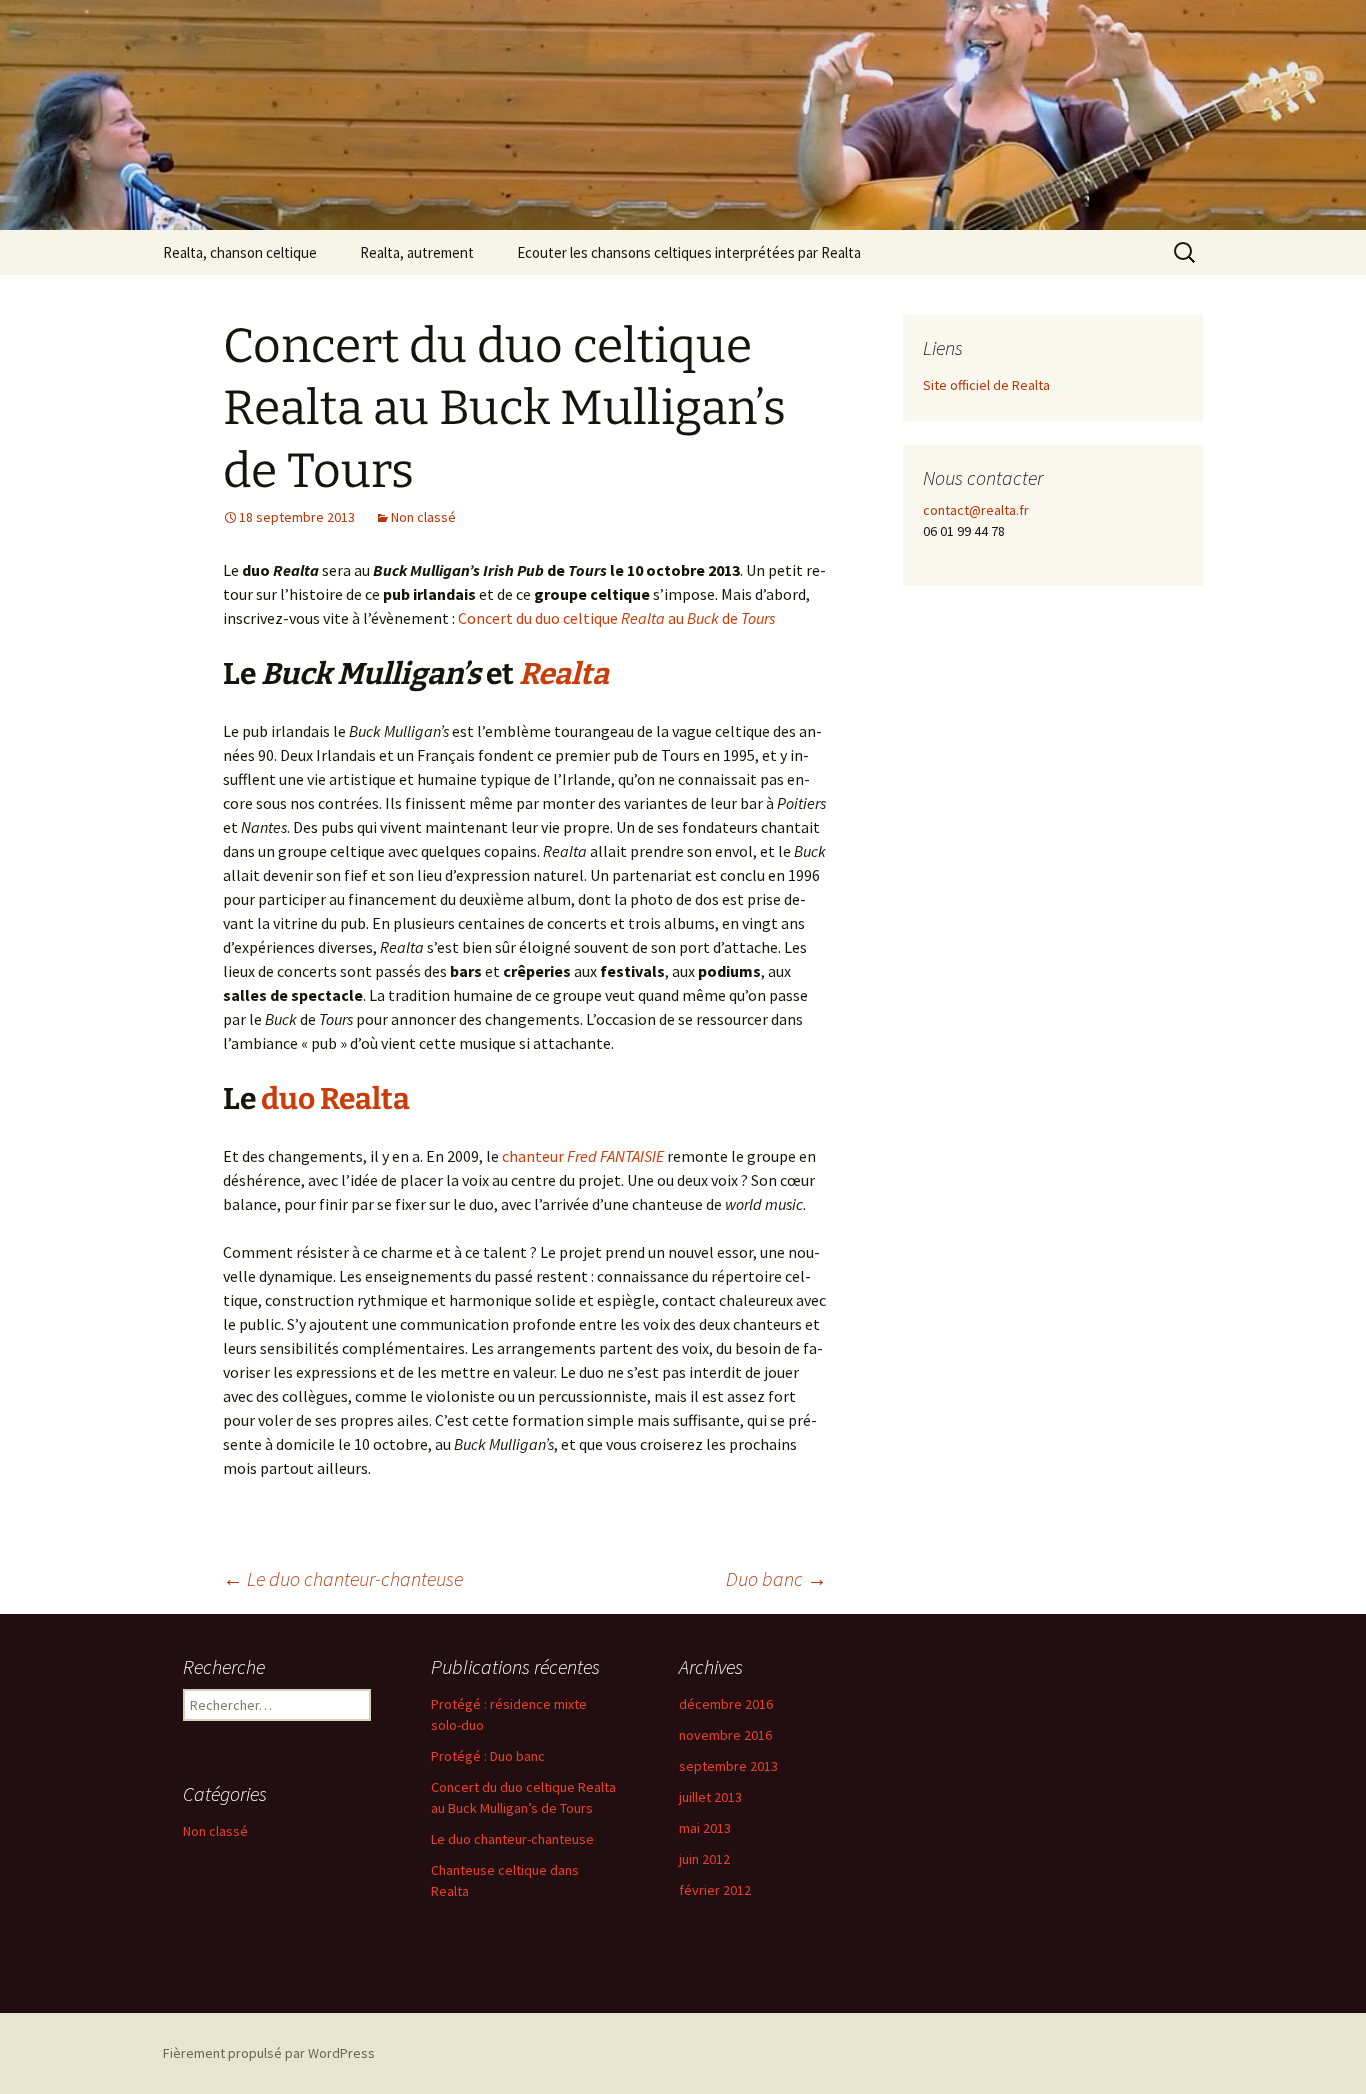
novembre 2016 (725, 1735)
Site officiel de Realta (986, 385)
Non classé (423, 517)
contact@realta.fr (976, 510)
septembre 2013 (728, 1766)
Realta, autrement (417, 252)
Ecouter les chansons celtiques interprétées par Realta (689, 252)
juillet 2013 (710, 1797)
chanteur (583, 1156)
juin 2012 (704, 1859)
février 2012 (715, 1890)
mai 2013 (705, 1828)
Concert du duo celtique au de (616, 618)
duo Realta (335, 1099)
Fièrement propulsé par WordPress (269, 2053)
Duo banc (776, 1578)
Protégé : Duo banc (488, 1756)
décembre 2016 (726, 1704)
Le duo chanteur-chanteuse (343, 1578)
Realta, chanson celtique (240, 252)
